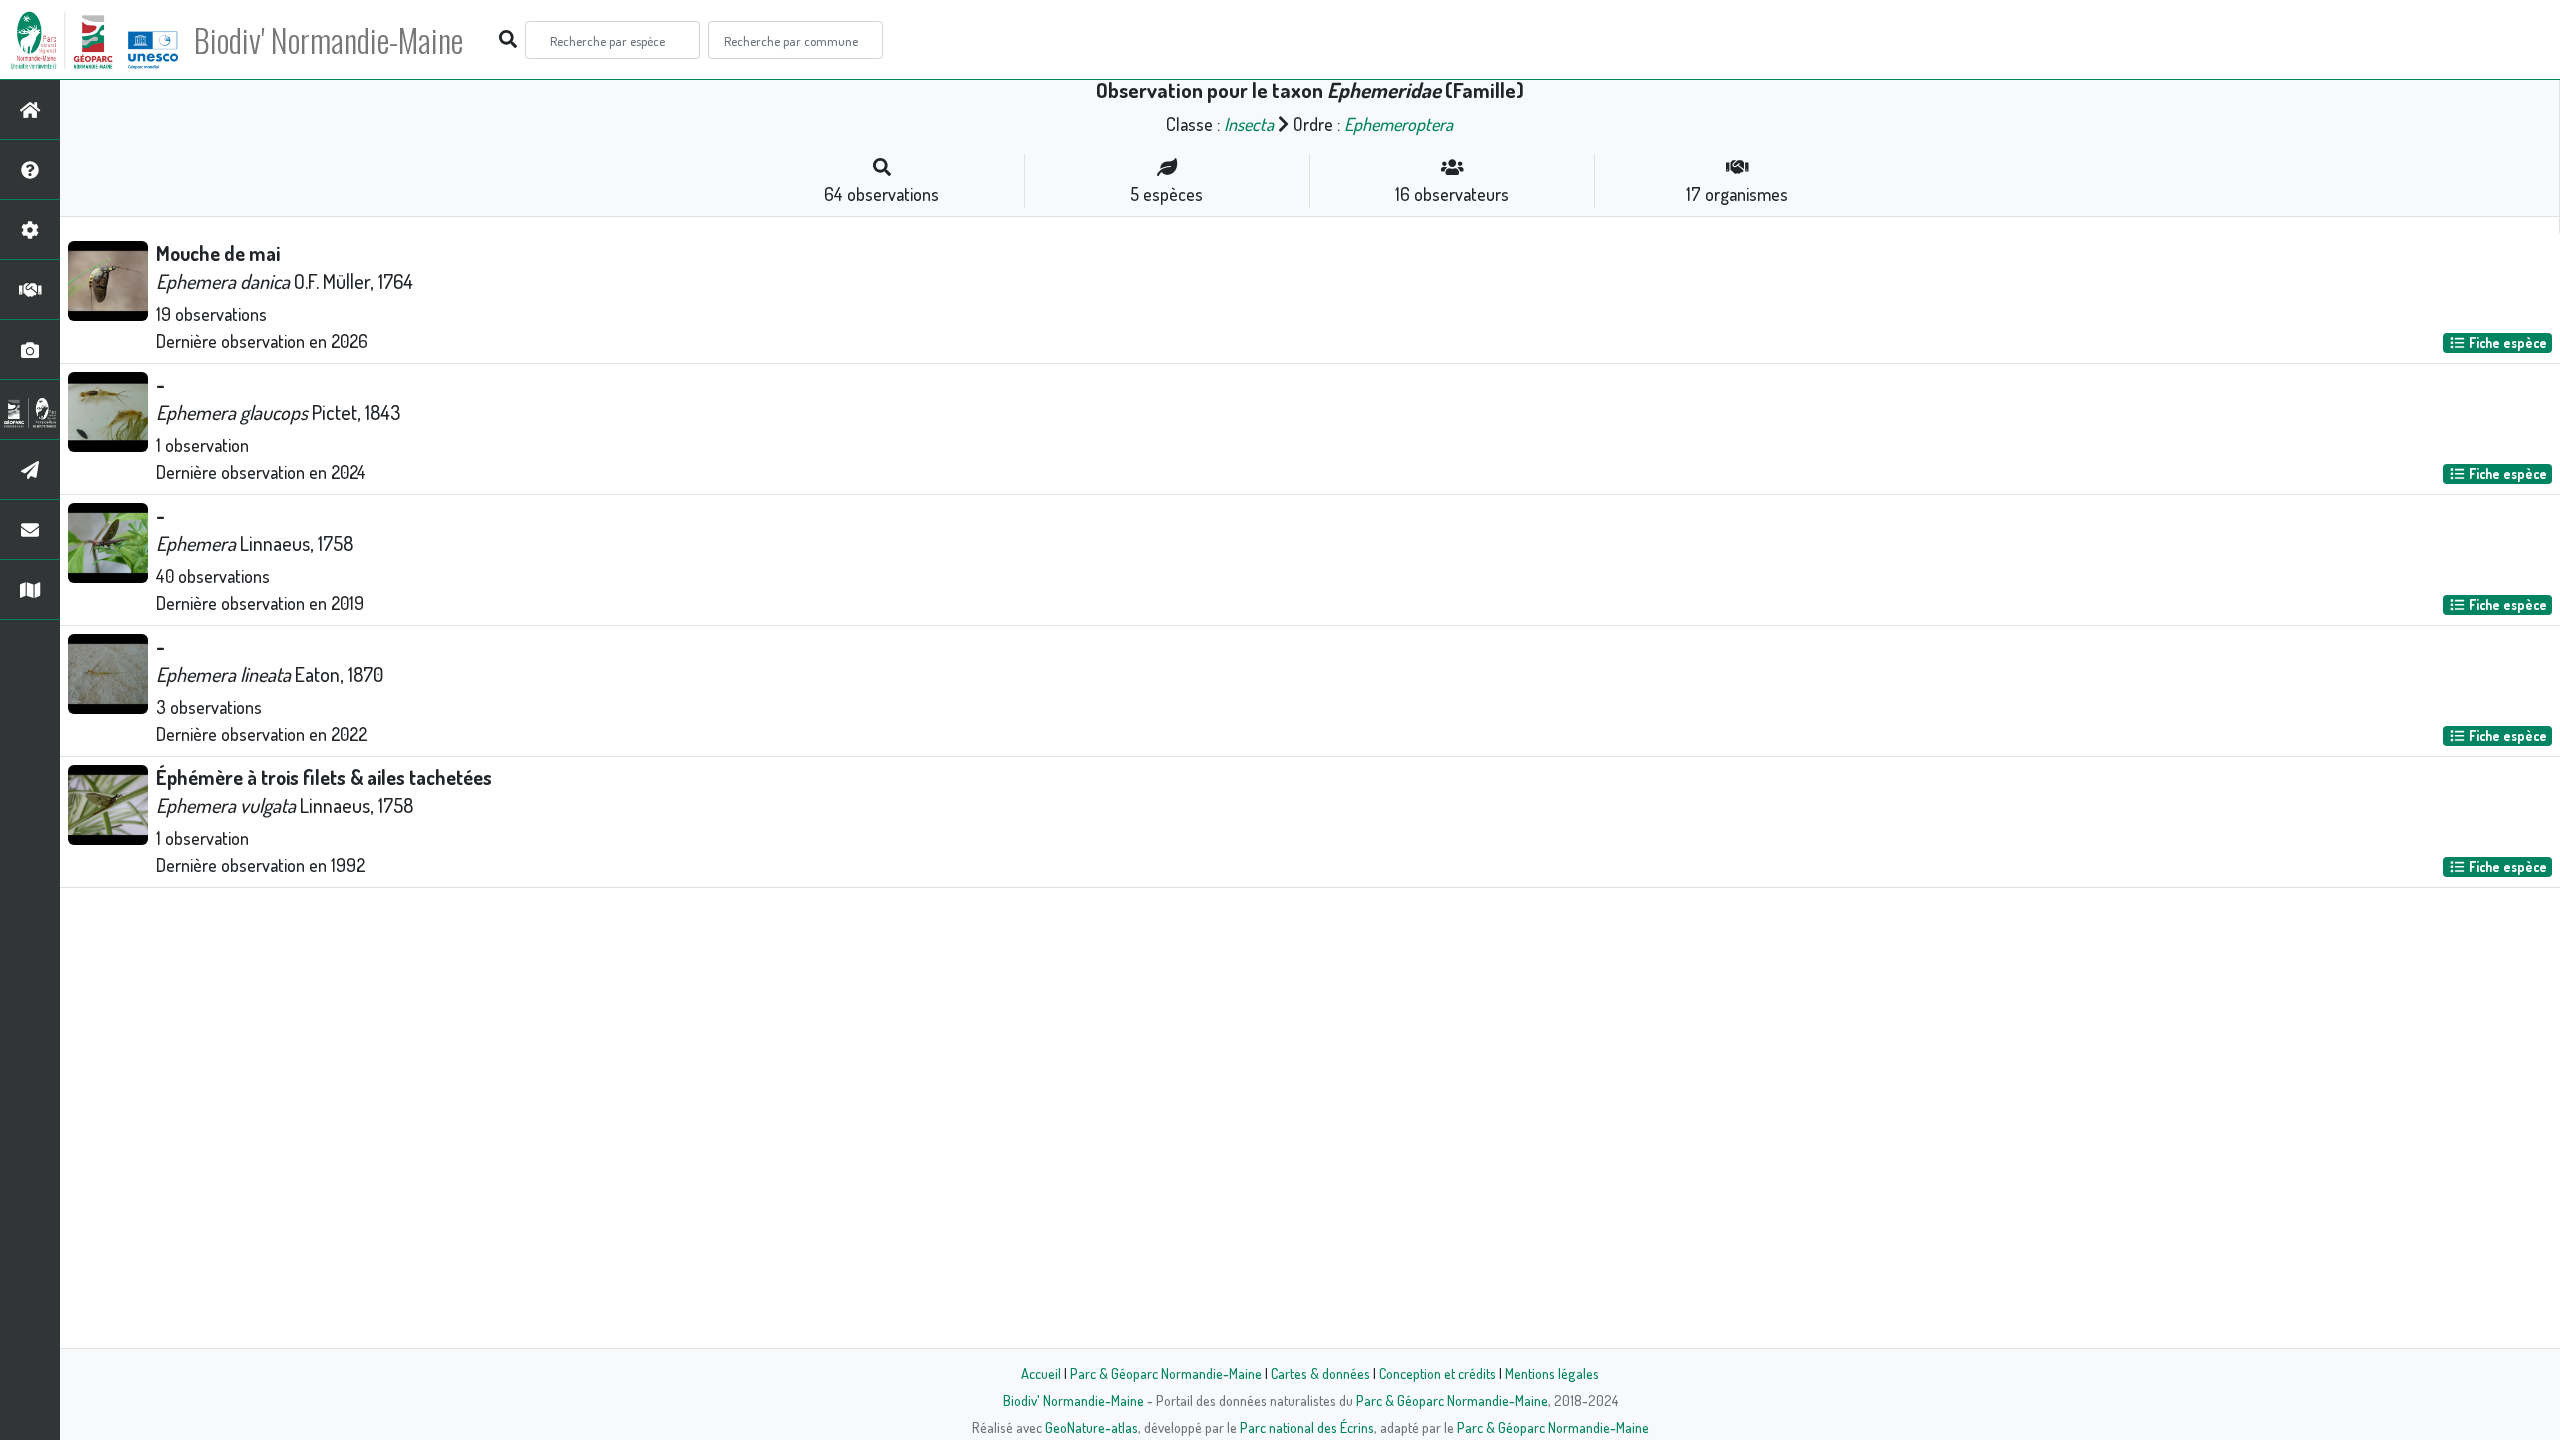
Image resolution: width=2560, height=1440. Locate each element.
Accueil (1041, 1373)
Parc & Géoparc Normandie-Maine (1166, 1373)
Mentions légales (1552, 1373)
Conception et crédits (1437, 1373)
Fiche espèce (2506, 342)
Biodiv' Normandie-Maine (328, 40)
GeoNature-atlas (1091, 1427)
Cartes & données (1320, 1373)
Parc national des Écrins (1307, 1427)
